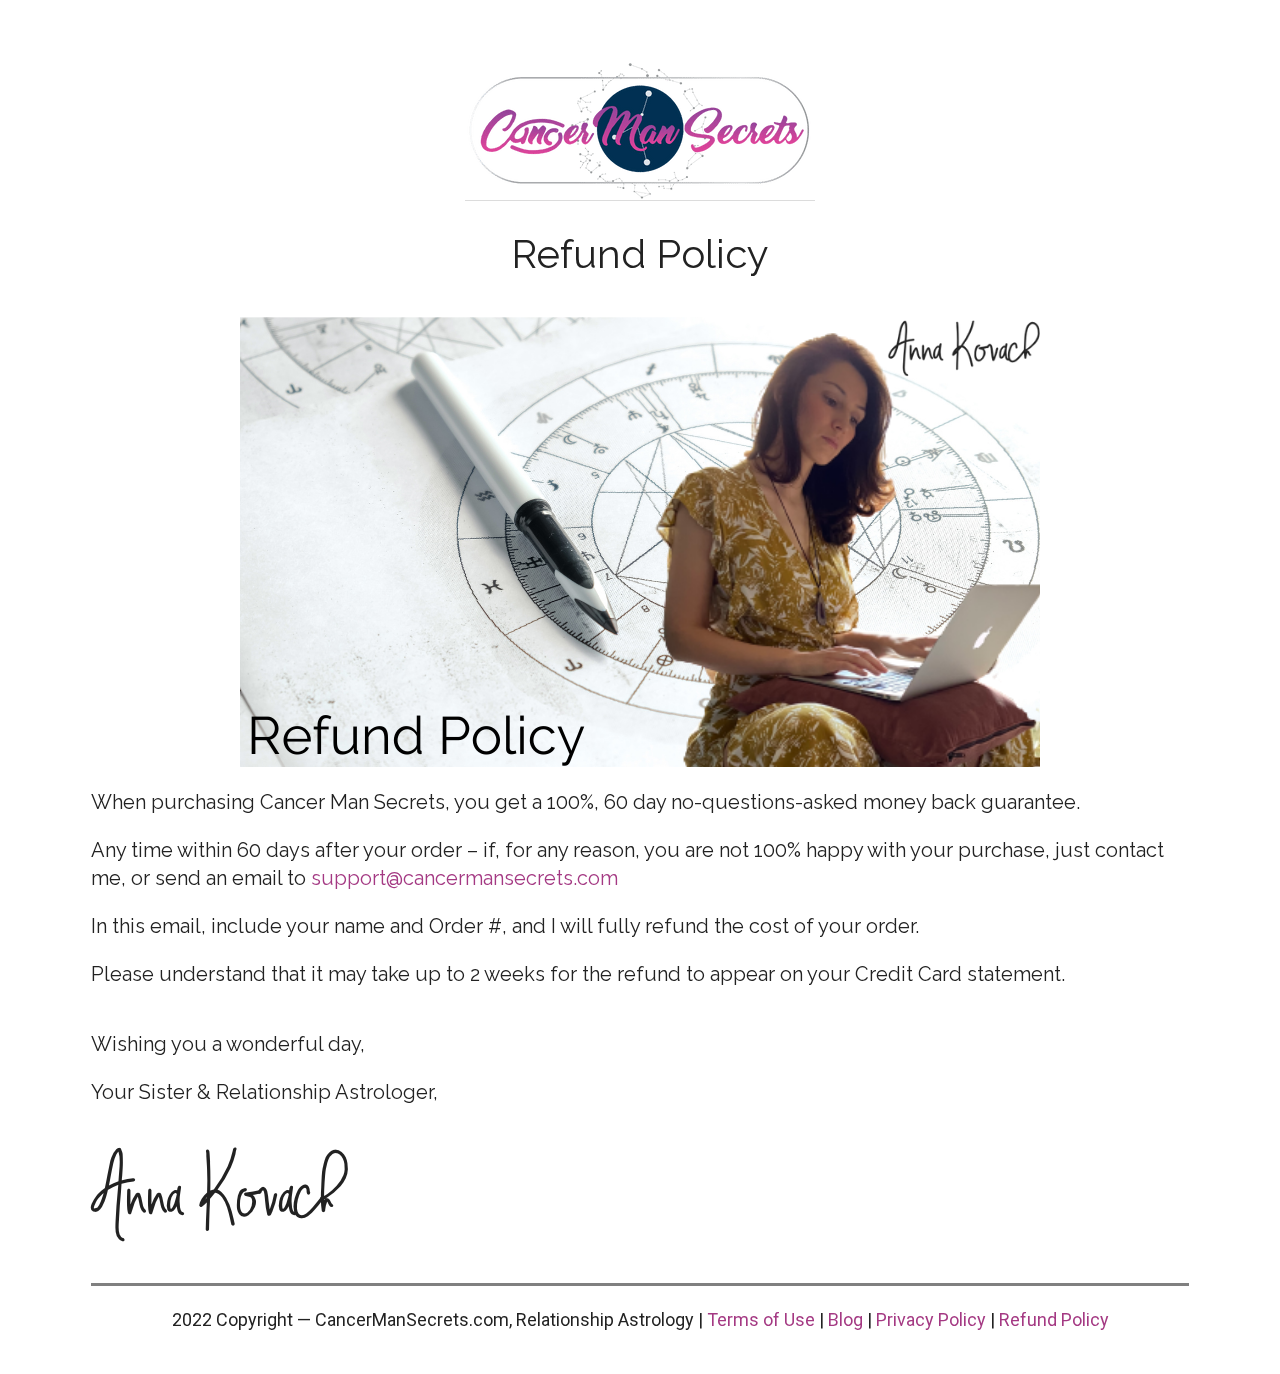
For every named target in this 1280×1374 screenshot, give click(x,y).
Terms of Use (761, 1319)
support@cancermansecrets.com (464, 878)
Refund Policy (1054, 1319)
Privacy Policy (931, 1319)
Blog (845, 1319)
